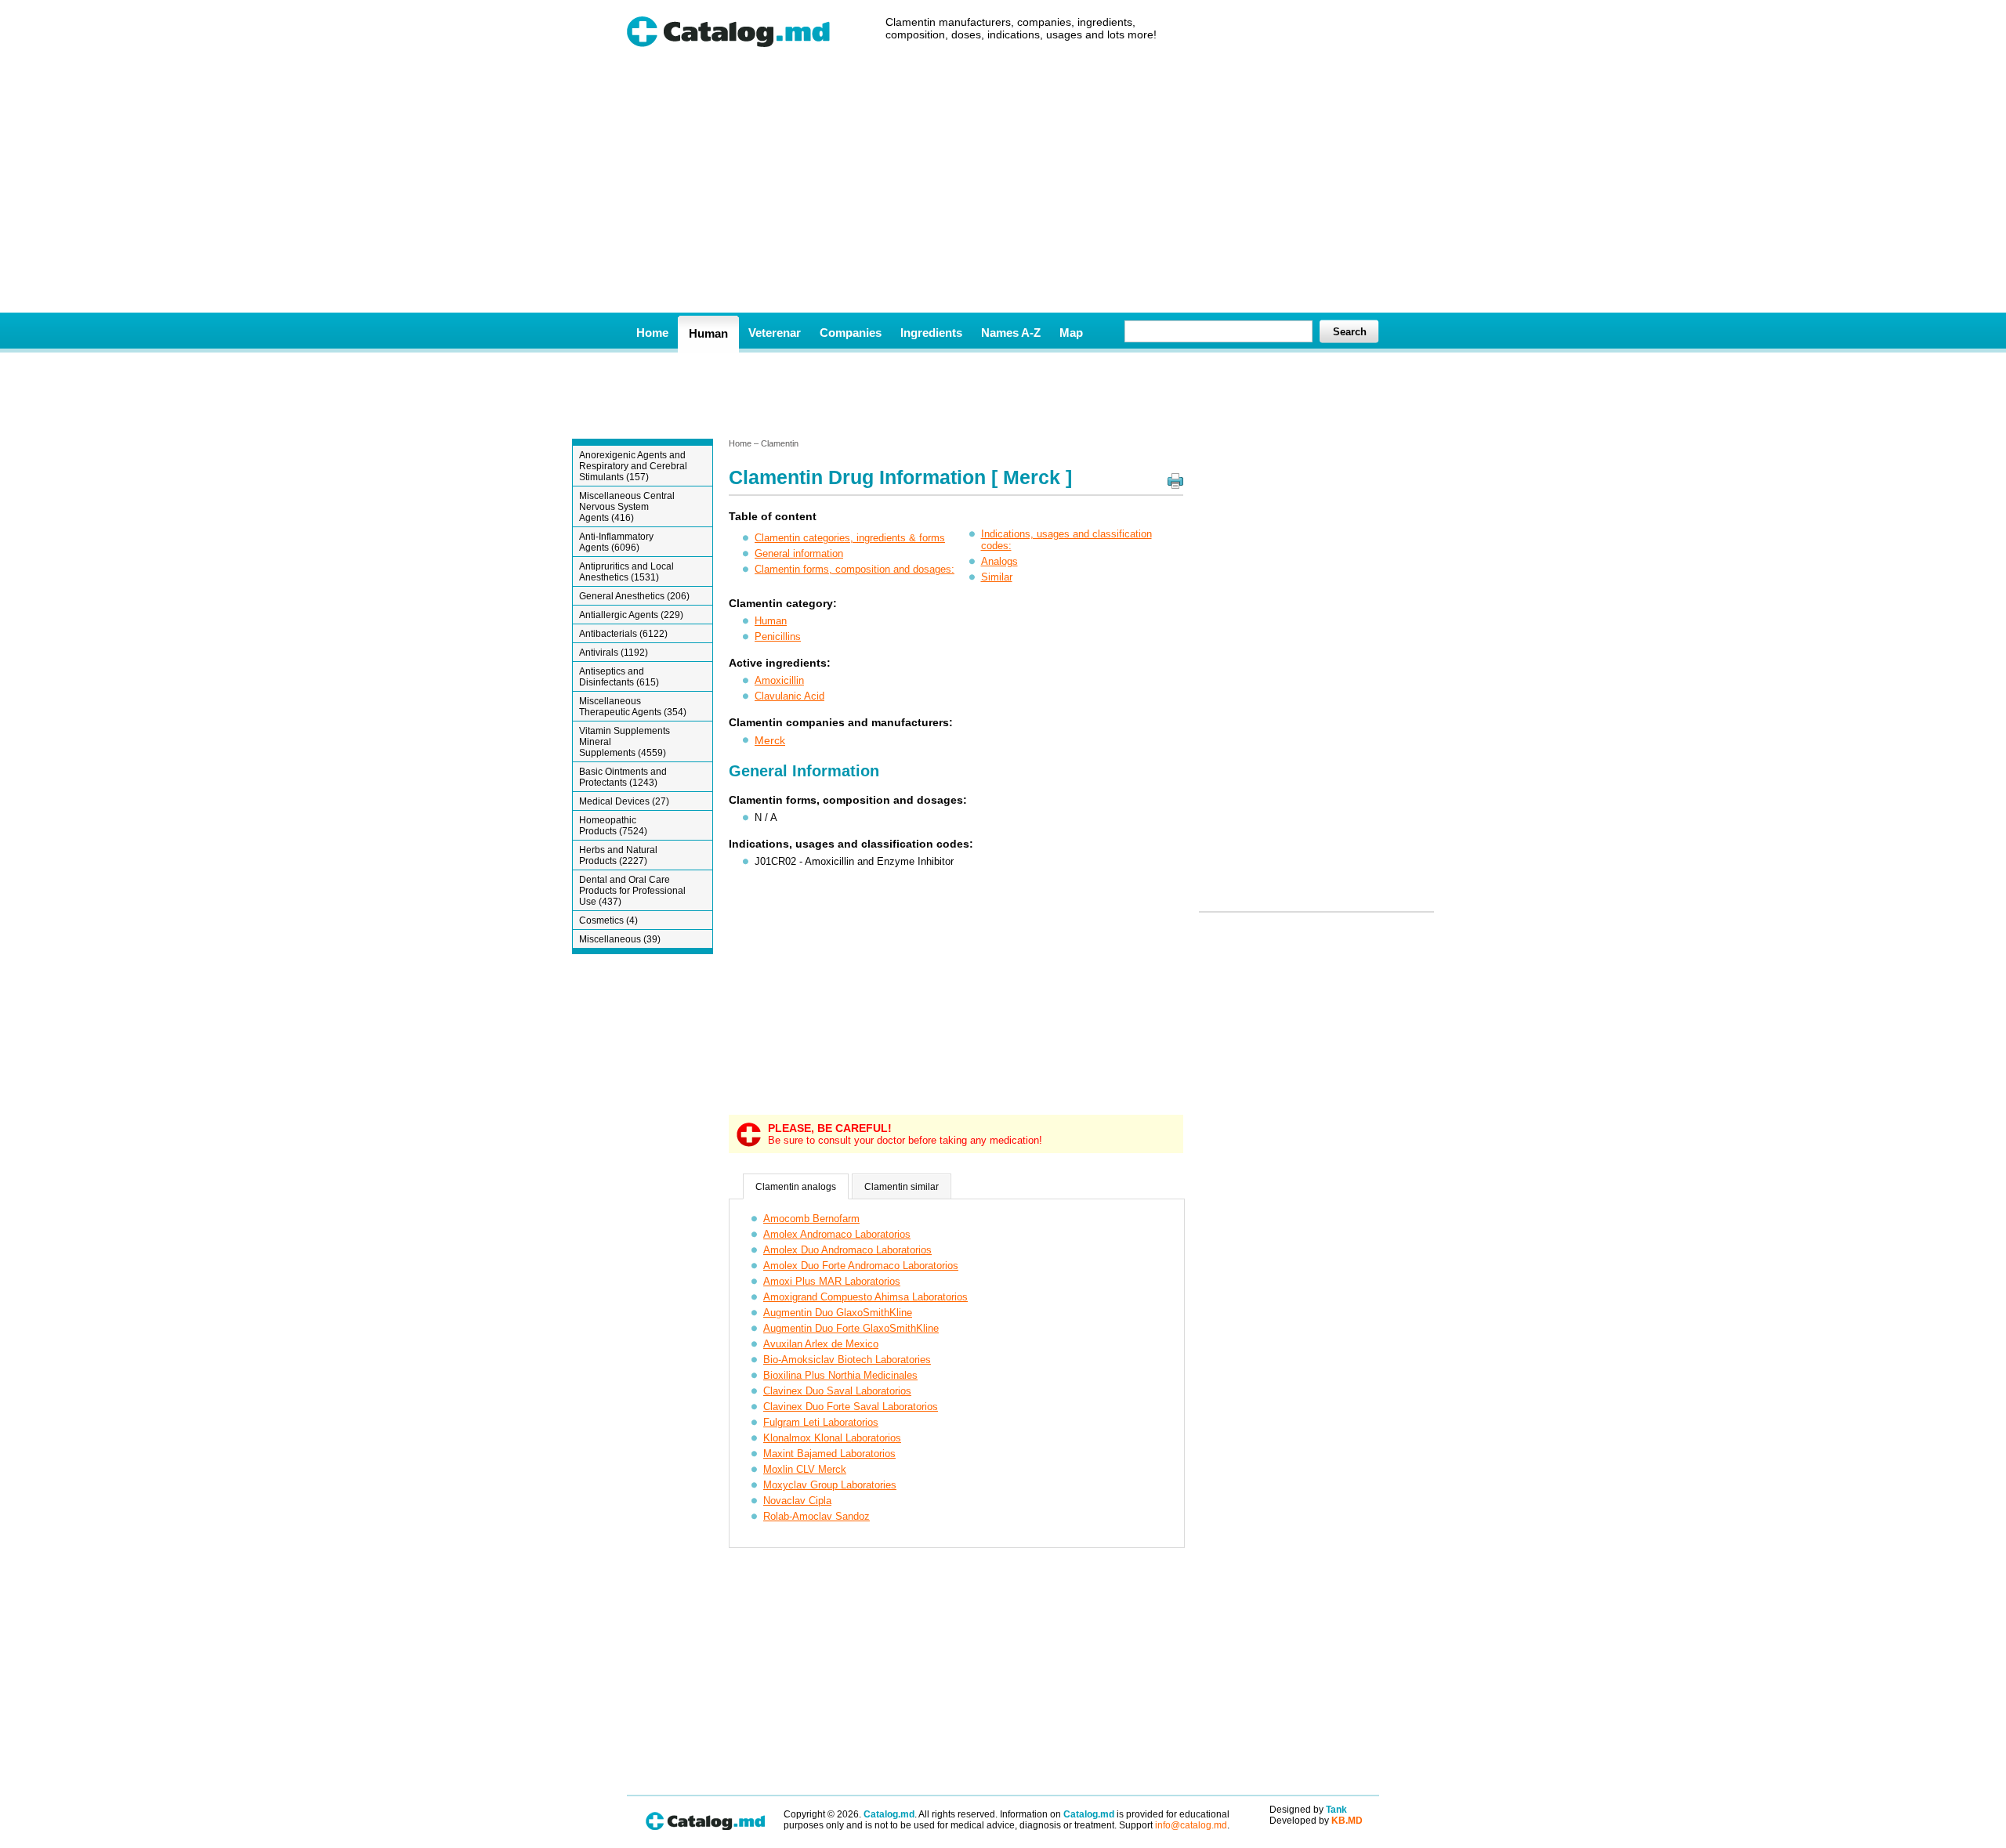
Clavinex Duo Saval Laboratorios (837, 1391)
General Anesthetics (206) (634, 596)
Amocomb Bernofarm (811, 1219)
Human (708, 333)
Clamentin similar (902, 1187)
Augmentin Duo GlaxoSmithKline (838, 1313)
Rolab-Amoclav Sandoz (817, 1516)
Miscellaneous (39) (620, 939)
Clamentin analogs (796, 1187)
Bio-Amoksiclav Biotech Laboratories (847, 1360)
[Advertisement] (1003, 195)
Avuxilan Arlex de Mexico (821, 1344)
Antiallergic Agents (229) (631, 615)
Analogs (999, 561)
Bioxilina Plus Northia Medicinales (840, 1375)
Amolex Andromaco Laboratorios (837, 1234)
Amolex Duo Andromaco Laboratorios (847, 1250)
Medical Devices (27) (624, 801)
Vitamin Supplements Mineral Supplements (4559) (625, 742)
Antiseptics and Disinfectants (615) (619, 677)
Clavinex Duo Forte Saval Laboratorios (851, 1407)
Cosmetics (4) (608, 920)
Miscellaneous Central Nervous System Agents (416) (627, 507)
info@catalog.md (1191, 1825)
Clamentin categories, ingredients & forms (850, 538)
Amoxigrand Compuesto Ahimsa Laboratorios (865, 1297)
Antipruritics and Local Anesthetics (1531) (626, 572)
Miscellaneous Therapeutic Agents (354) (633, 707)
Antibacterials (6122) (623, 634)
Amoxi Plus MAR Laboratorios (832, 1281)
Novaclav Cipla (797, 1501)
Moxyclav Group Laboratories (830, 1485)
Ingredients (931, 333)
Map (1071, 333)
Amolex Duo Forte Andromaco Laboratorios (861, 1266)
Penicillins (778, 636)
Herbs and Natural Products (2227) (618, 855)
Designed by (1308, 1810)
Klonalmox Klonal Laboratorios (832, 1438)
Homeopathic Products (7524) (613, 826)
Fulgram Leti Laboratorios (821, 1422)
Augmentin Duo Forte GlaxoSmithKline (851, 1328)
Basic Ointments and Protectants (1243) (623, 777)
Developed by (1316, 1821)
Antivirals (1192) (614, 653)
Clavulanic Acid (789, 696)
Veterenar (775, 333)
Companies (851, 333)
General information (799, 553)
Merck (770, 740)
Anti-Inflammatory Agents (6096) (616, 542)
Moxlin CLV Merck (805, 1469)
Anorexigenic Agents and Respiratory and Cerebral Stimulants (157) (633, 466)
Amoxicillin (779, 680)
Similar (997, 577)
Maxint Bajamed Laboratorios (829, 1454)
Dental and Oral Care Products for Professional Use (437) (632, 891)
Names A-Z (1011, 333)
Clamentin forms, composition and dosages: (855, 569)
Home (652, 333)
